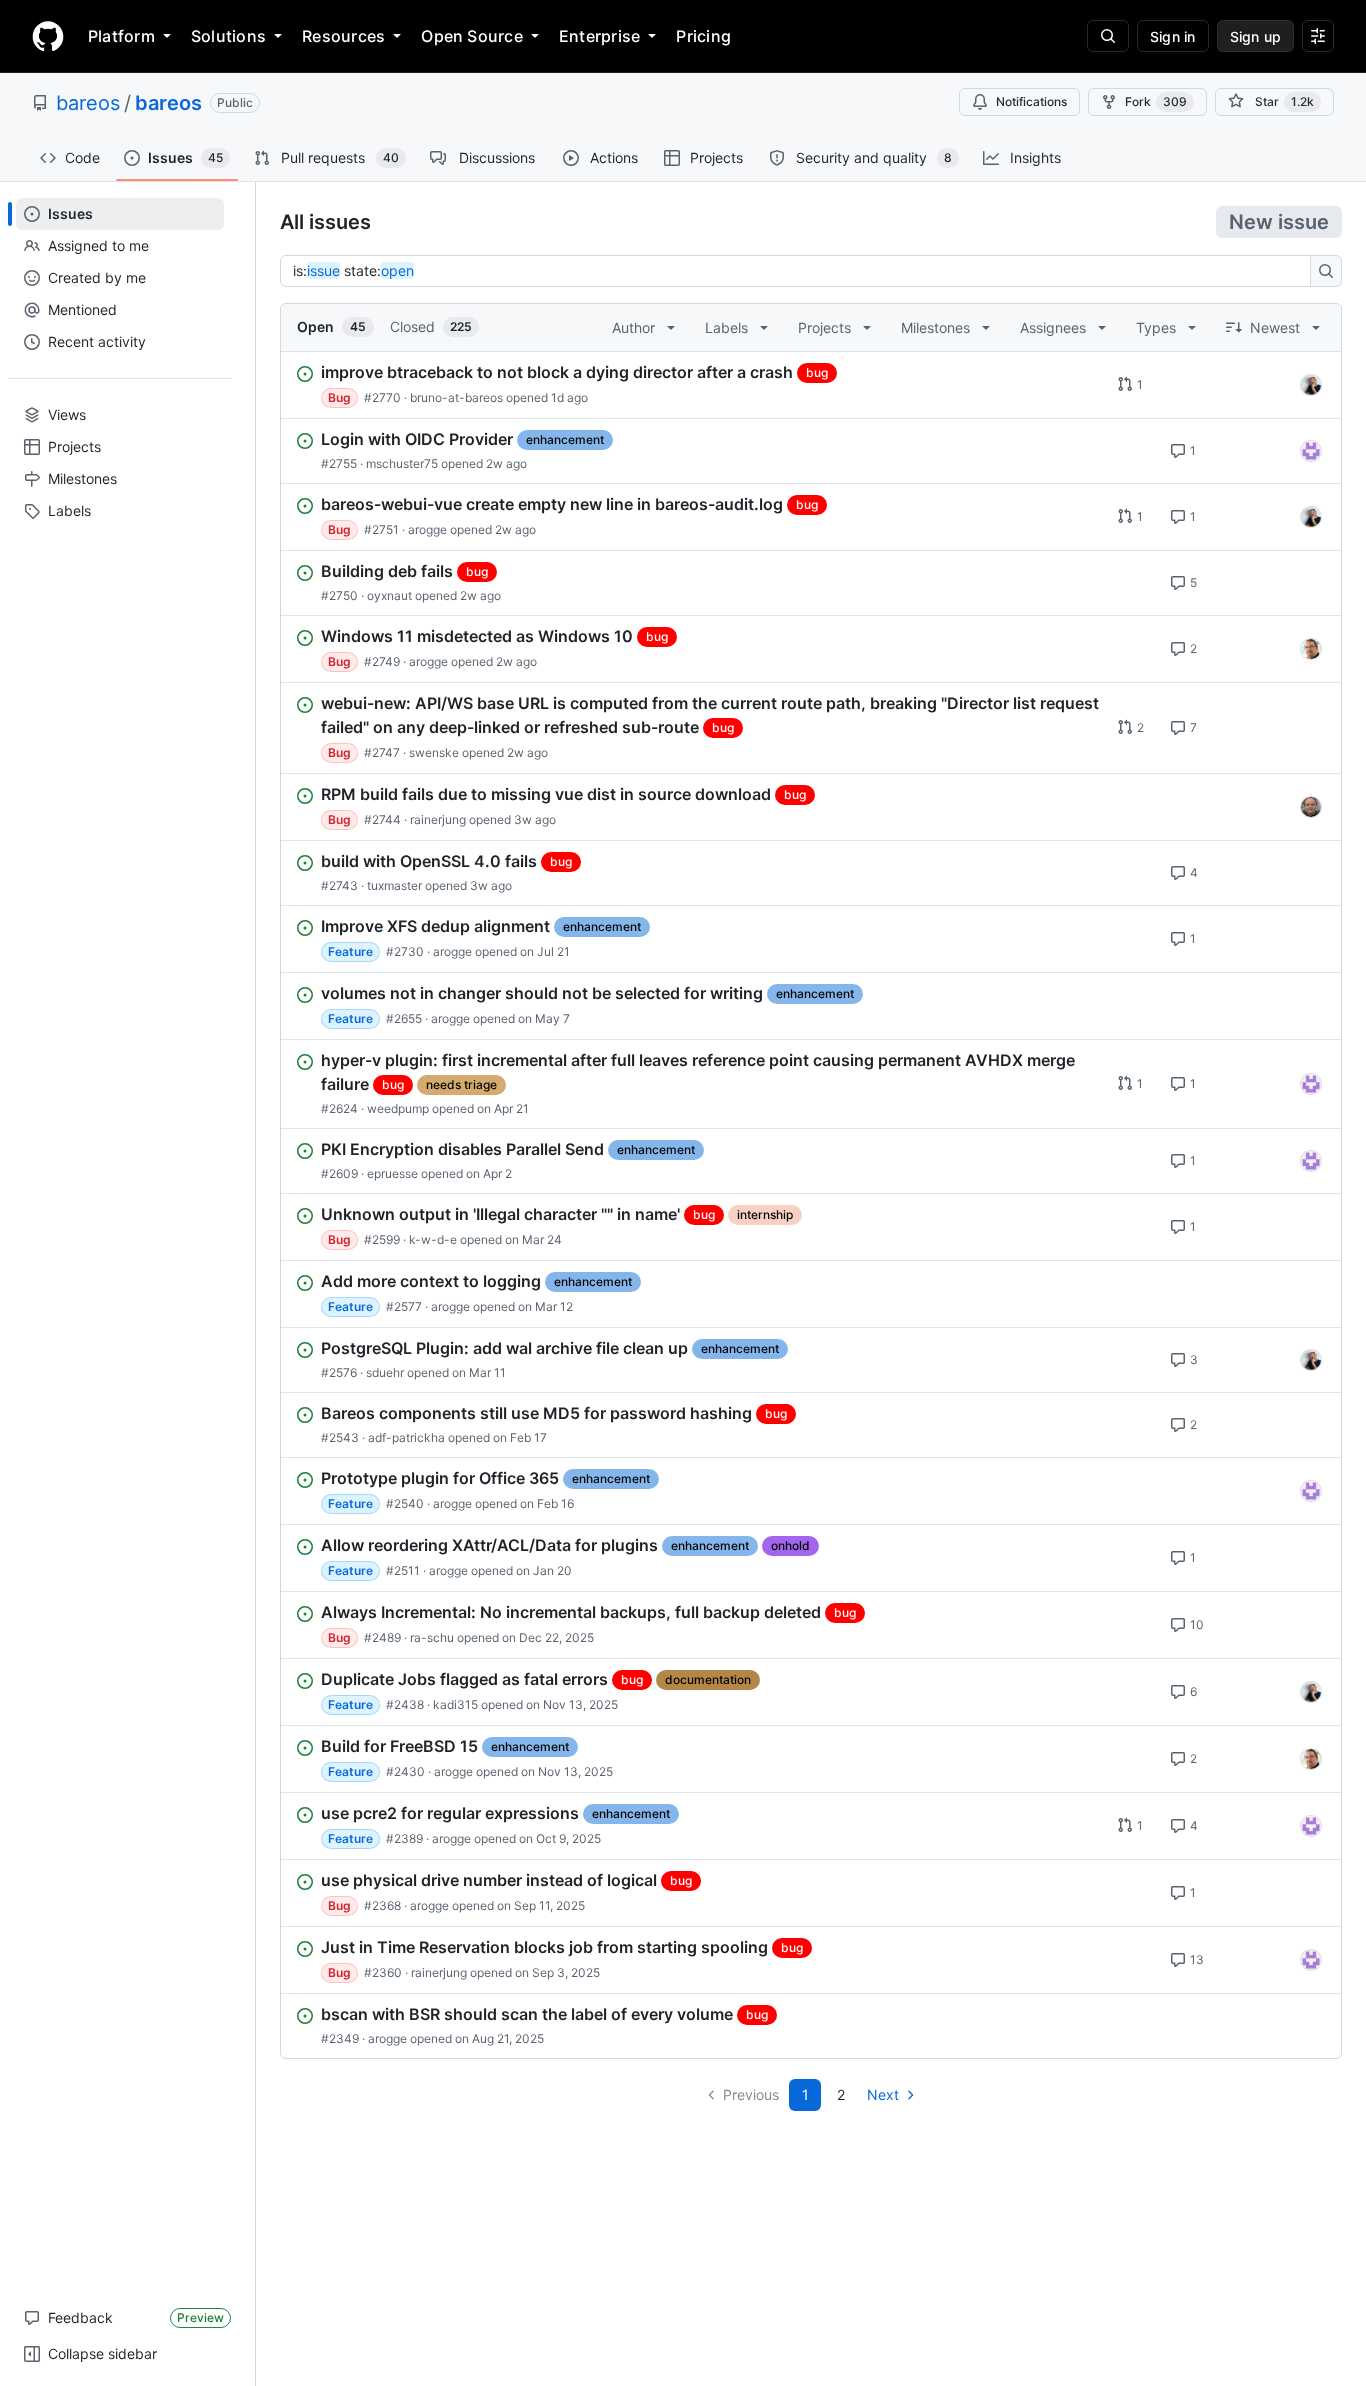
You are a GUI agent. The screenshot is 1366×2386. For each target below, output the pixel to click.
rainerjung (438, 819)
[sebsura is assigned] (1311, 451)
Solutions (228, 36)
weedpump (398, 1108)
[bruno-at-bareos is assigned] (1311, 385)
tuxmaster (394, 885)
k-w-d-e (433, 1239)
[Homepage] (48, 36)
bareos (88, 103)
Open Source (472, 36)
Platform (121, 36)
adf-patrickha (406, 1437)
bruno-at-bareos (456, 397)
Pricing (703, 36)
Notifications (1031, 101)
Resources (343, 36)
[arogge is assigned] (1311, 649)
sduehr (385, 1372)
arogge (427, 529)
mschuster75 (402, 463)
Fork (1156, 101)
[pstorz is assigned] (1311, 807)
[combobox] (801, 271)
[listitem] (811, 385)
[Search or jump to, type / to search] (1108, 36)
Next (883, 2094)
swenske (434, 752)
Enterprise (599, 36)
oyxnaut (389, 595)
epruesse (392, 1173)
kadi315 (455, 1704)
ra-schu (432, 1637)
